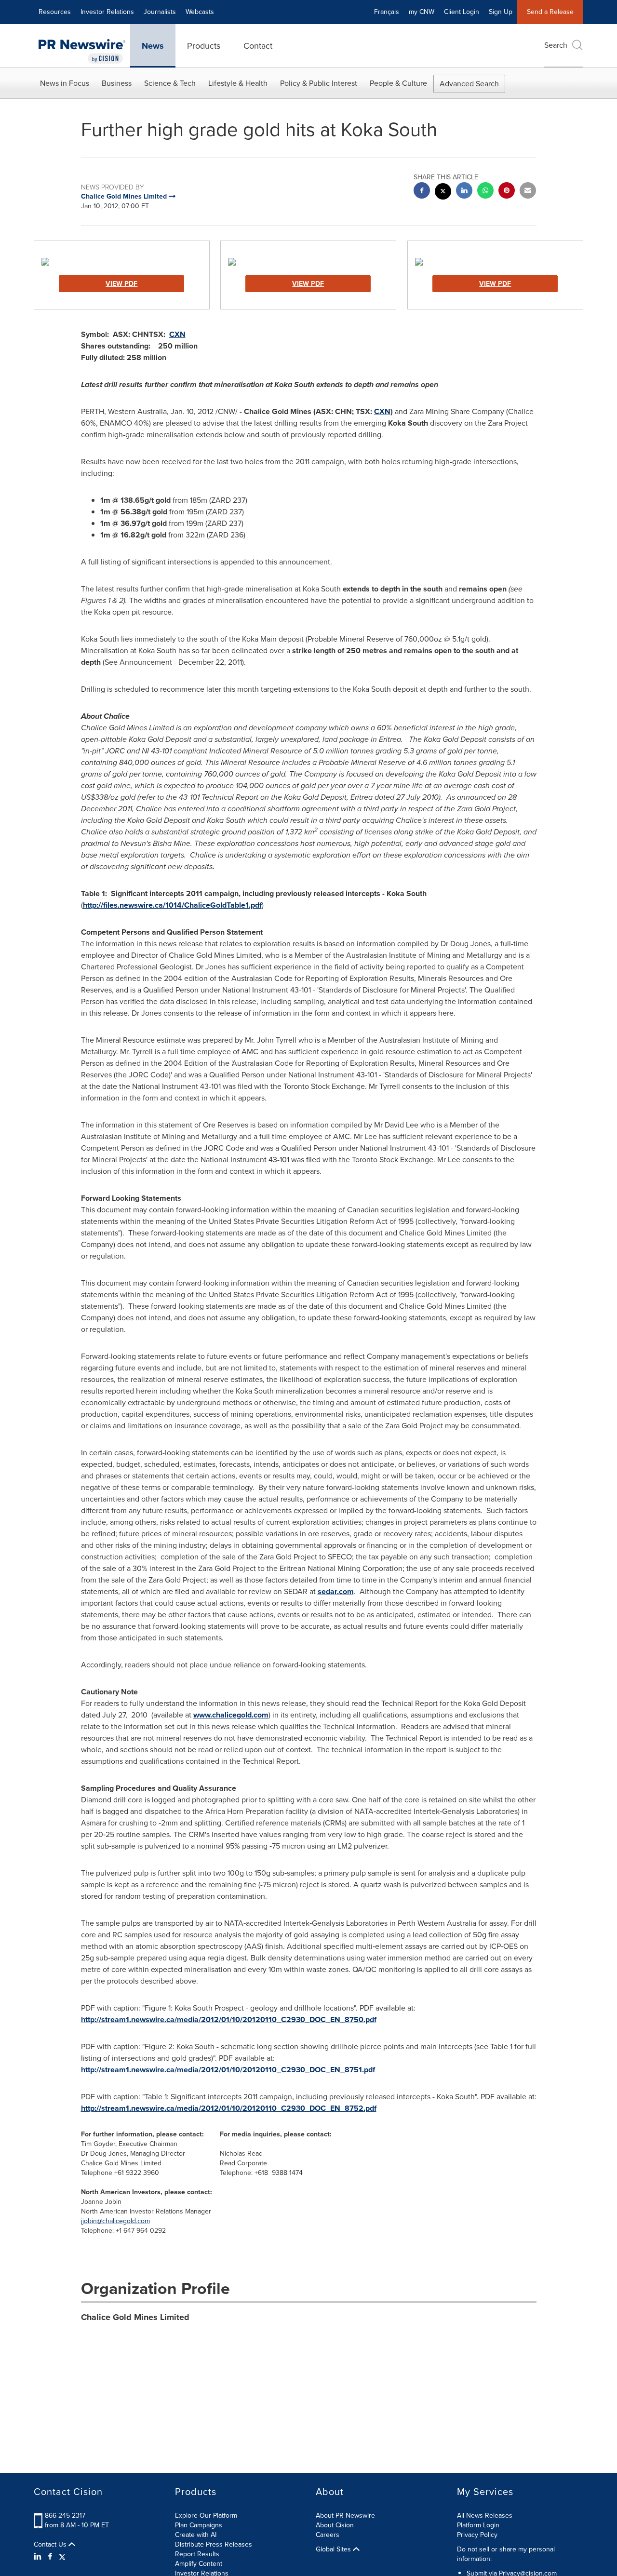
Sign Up (501, 12)
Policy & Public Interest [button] (319, 83)
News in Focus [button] (65, 83)
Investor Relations (107, 12)
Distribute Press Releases (214, 2544)
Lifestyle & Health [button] (238, 83)
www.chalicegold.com (231, 1715)
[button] (122, 262)
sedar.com (336, 1591)
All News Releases (485, 2516)
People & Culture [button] (398, 83)
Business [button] (117, 83)
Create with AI (196, 2535)
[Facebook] (50, 2557)
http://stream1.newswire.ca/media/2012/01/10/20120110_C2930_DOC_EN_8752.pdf (229, 2108)
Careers (328, 2535)
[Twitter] (62, 2557)
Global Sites (334, 2549)
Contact (258, 46)
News (153, 46)
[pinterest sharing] (507, 192)
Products (204, 46)
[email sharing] (528, 192)
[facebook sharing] (422, 192)
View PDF (121, 284)
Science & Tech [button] (170, 83)
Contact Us (51, 2545)
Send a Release (550, 12)
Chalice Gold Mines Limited (135, 2317)
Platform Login (478, 2525)
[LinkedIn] (39, 2557)
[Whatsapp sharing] (485, 192)
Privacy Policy (477, 2535)
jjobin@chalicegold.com (115, 2221)
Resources (55, 12)
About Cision (335, 2525)
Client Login (462, 12)
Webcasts (200, 12)
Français (387, 12)
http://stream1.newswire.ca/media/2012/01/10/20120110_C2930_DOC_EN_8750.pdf (229, 2019)
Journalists (160, 12)
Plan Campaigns (199, 2525)
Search (556, 45)
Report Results (197, 2554)
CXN (177, 334)
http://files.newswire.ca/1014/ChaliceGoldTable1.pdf (172, 905)
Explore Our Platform (206, 2516)
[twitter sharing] (443, 193)
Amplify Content (199, 2564)
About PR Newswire (345, 2516)
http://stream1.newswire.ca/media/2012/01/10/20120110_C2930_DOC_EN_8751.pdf (228, 2070)
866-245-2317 (65, 2516)
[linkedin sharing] (464, 192)
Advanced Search (469, 84)
